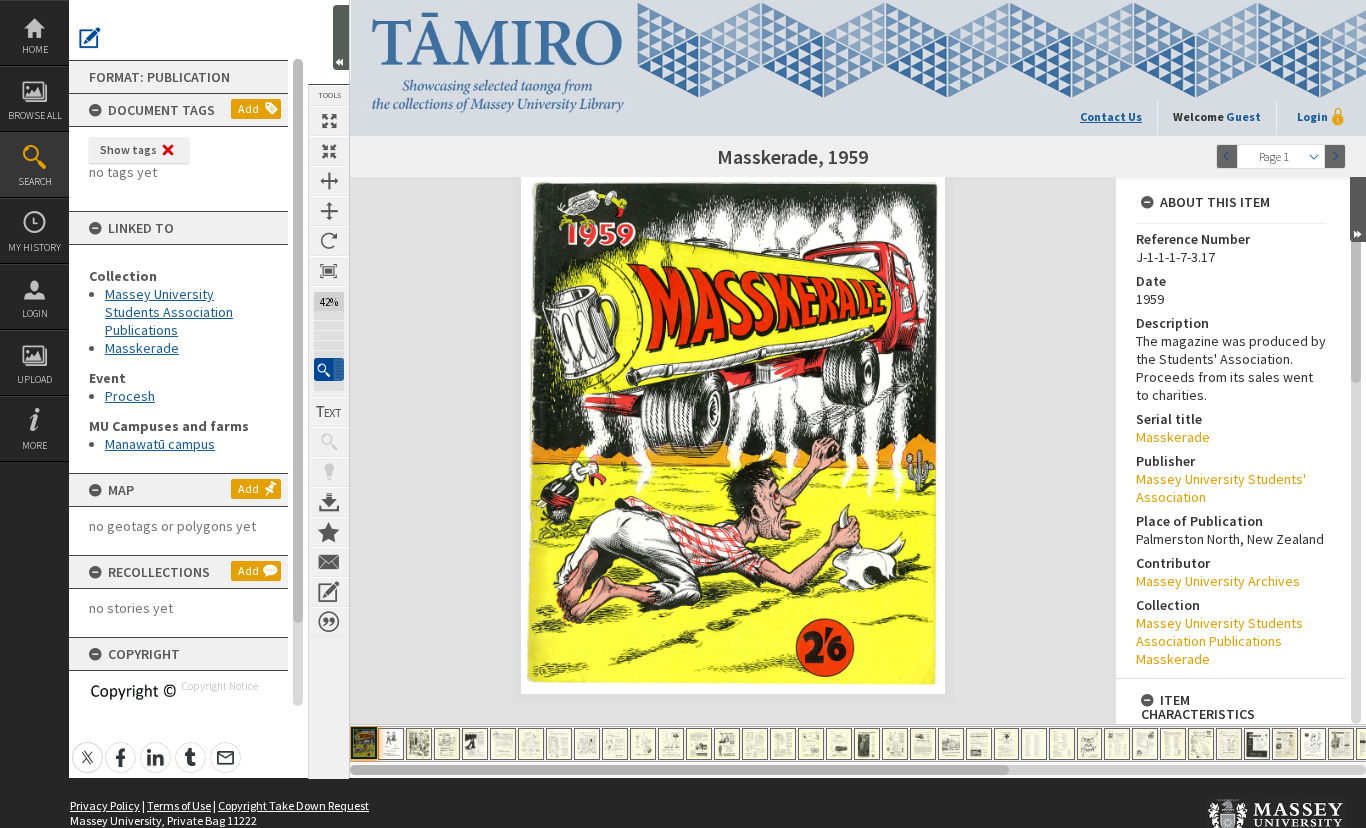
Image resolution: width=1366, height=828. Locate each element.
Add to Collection (329, 532)
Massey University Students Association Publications (169, 312)
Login (35, 313)
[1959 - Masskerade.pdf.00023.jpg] (979, 744)
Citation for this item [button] (329, 622)
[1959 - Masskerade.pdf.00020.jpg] (895, 744)
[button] (329, 369)
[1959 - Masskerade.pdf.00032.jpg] (1229, 744)
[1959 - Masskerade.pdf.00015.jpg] (755, 744)
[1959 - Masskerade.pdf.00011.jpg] (643, 744)
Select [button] (1314, 156)
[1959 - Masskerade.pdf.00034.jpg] (1285, 744)
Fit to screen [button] (329, 151)
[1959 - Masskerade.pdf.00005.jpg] (475, 744)
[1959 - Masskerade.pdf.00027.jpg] (1089, 744)
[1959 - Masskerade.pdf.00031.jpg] (1201, 744)
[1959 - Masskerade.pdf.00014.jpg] (727, 744)
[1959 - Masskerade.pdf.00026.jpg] (1062, 744)
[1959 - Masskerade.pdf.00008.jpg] (559, 744)
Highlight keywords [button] (329, 472)
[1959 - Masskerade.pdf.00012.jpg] (671, 744)
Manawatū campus (160, 444)
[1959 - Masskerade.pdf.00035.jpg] (1313, 744)
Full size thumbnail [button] (329, 121)
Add (248, 108)
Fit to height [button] (329, 211)
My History (34, 247)
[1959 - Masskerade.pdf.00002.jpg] (391, 744)
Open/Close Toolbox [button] (341, 37)
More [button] (34, 445)
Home (35, 49)
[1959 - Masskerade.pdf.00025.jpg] (1034, 744)
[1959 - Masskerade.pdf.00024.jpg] (1006, 744)
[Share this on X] (87, 746)
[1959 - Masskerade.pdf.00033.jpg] (1257, 744)
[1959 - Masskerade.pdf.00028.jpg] (1117, 744)
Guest (1243, 116)
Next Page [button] (1335, 156)
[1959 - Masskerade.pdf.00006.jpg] (503, 744)
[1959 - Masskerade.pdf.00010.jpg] (615, 744)
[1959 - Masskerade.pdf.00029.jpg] (1145, 744)
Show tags (128, 149)
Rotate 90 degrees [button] (329, 241)
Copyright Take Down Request (293, 805)
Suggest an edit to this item (90, 38)
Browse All (35, 115)
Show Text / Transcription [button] (329, 412)
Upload (34, 379)
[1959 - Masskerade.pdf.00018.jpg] (839, 744)
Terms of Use (179, 805)
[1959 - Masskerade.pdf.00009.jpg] (587, 744)
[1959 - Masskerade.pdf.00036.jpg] (1341, 744)
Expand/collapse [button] (1358, 209)
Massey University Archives (1218, 581)
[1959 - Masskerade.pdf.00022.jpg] (951, 744)
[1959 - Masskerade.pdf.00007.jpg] (531, 744)
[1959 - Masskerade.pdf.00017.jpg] (811, 744)
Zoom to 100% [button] (329, 271)
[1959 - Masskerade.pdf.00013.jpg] (699, 744)
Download (329, 502)
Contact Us (1111, 116)
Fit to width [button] (329, 181)
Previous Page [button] (1227, 156)
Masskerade (142, 348)
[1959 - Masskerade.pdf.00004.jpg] (447, 744)
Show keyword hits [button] (329, 442)
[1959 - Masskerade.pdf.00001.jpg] (364, 743)
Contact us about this (329, 562)
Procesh (130, 396)
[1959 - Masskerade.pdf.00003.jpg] (419, 744)
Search (35, 181)
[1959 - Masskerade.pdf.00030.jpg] (1173, 744)
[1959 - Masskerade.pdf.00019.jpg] (867, 744)
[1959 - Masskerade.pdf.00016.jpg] (783, 744)
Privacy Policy (105, 805)
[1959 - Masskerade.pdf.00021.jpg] (923, 744)
